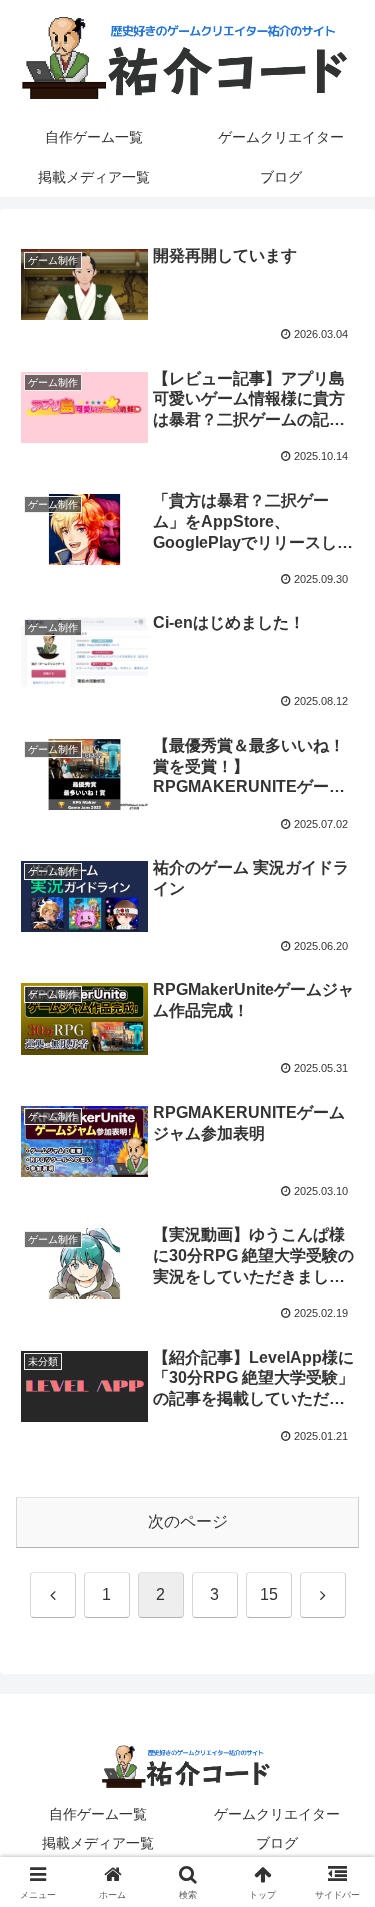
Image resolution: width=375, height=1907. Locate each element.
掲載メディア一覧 (98, 1843)
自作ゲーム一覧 (98, 1814)
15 (269, 1594)
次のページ (188, 1521)
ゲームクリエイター (277, 1814)
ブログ (277, 1843)
